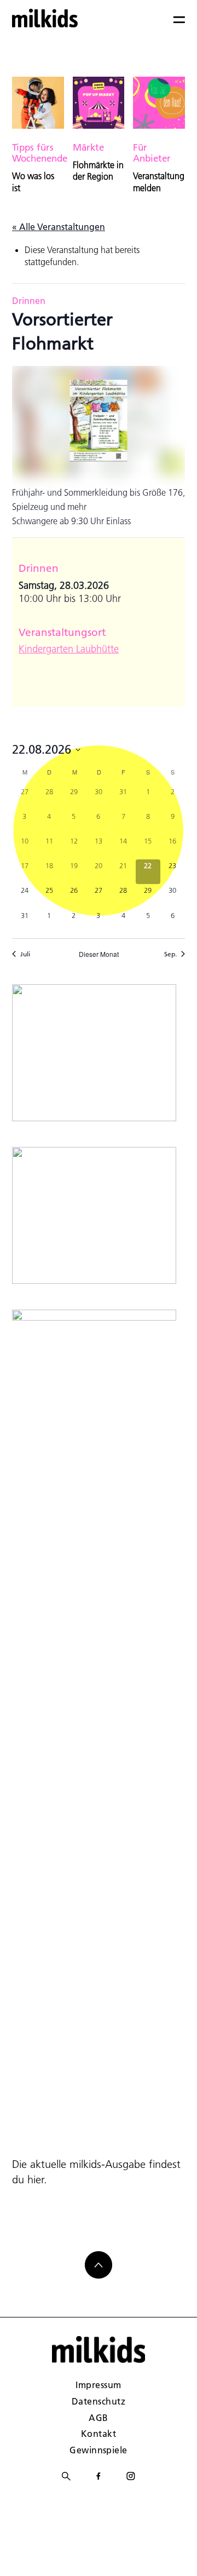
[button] (20, 2556)
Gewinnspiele (99, 2450)
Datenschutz (99, 2401)
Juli (25, 954)
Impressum (98, 2385)
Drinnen (29, 300)
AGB (98, 2417)
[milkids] (45, 18)
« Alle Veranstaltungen (59, 226)
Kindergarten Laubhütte (69, 649)
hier (36, 2179)
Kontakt (99, 2433)
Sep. (170, 954)
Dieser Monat (99, 954)
